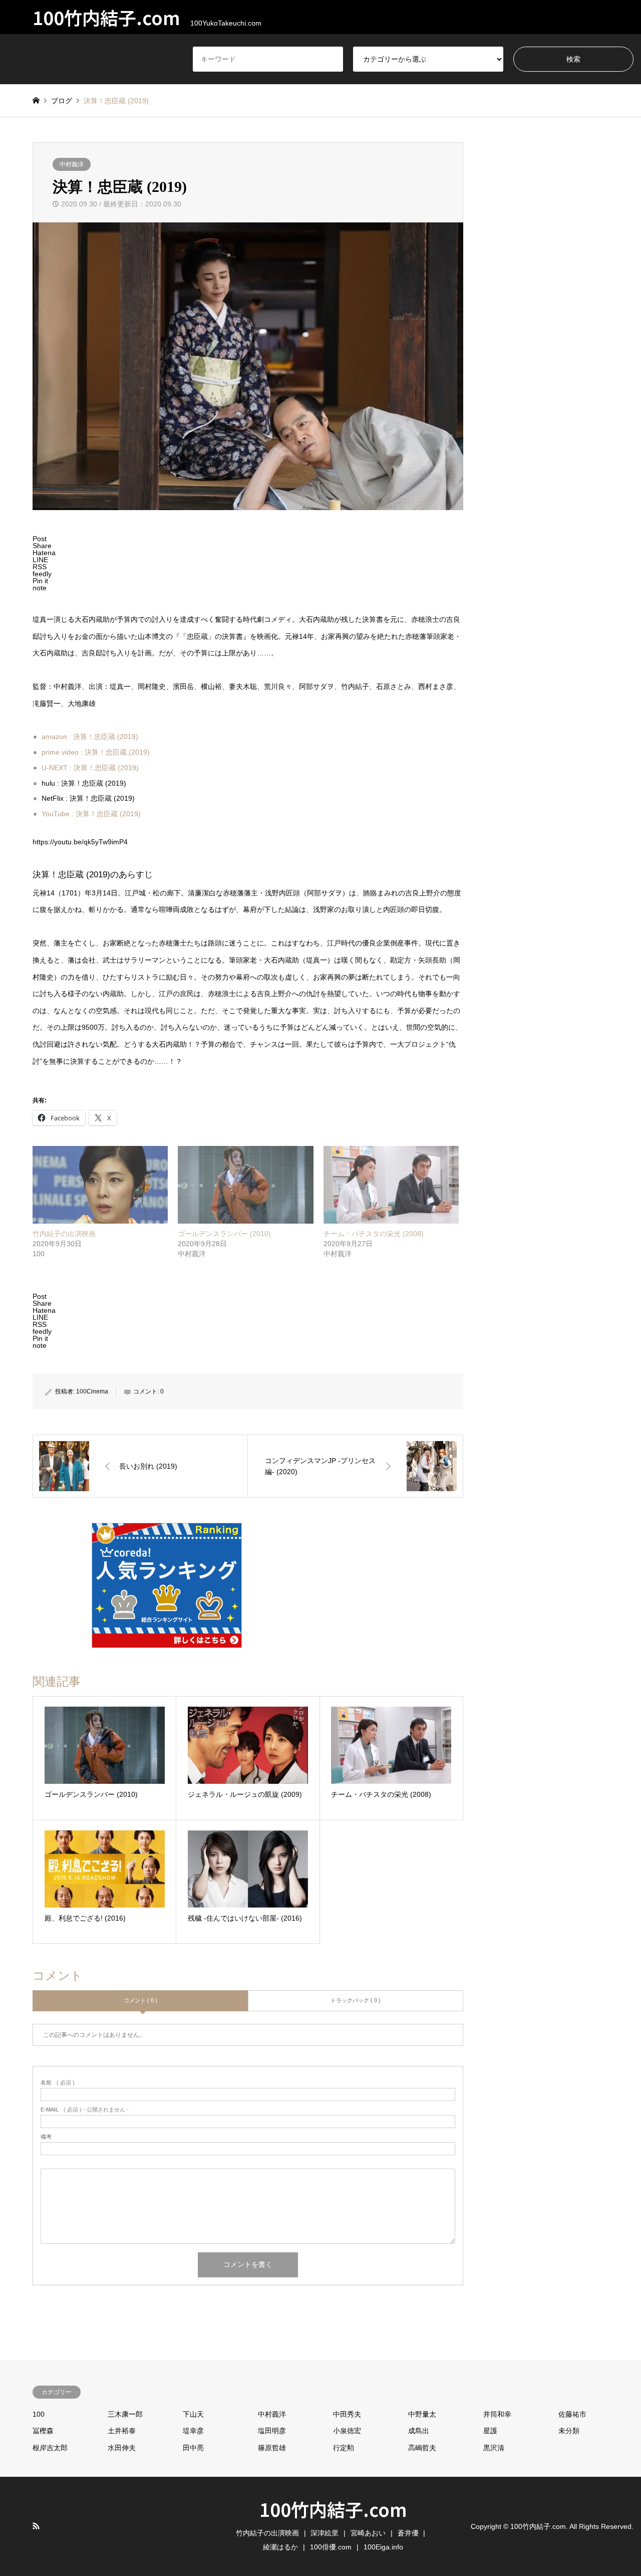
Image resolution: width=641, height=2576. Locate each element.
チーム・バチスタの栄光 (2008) (374, 1234)
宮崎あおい (368, 2533)
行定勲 (344, 2448)
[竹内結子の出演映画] (100, 1185)
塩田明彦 (272, 2431)
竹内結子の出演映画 (64, 1234)
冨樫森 (43, 2431)
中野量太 (422, 2414)
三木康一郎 (125, 2414)
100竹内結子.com (333, 2509)
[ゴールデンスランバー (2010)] (245, 1185)
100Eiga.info (383, 2547)
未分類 (569, 2431)
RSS (36, 2526)
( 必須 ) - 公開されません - (85, 2110)
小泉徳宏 (347, 2431)
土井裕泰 (122, 2431)
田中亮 (193, 2448)
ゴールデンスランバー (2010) (224, 1234)
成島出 (419, 2431)
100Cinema (92, 1391)
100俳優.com (331, 2547)
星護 (490, 2431)
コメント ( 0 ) (140, 2000)
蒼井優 (408, 2533)
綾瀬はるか (280, 2547)
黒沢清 (494, 2448)
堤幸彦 (193, 2431)
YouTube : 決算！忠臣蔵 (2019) (91, 814)
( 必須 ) (58, 2083)
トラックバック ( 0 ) (356, 2000)
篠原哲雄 (272, 2448)
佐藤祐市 (572, 2414)
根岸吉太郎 (50, 2448)
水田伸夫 (122, 2448)
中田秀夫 (347, 2414)
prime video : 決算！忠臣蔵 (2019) (96, 752)
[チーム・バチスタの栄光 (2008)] (391, 1185)
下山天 (193, 2414)
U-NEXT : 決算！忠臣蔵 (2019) (90, 768)
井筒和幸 (497, 2414)
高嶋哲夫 (422, 2448)
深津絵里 (325, 2533)
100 (39, 2414)
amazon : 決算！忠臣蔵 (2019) (90, 737)
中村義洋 (72, 164)
